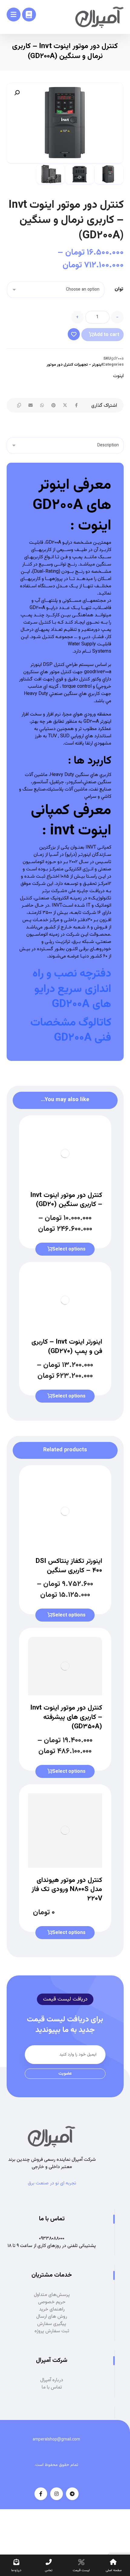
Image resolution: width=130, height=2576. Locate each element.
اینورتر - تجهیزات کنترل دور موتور (75, 365)
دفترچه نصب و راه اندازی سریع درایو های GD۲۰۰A (72, 989)
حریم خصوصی (52, 2302)
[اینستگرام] (57, 2494)
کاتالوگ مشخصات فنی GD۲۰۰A (71, 1030)
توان (119, 289)
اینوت (118, 376)
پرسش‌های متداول (52, 2295)
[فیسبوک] (41, 2494)
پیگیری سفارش (52, 2324)
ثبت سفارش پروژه (52, 2331)
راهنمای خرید (52, 2309)
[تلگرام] (72, 2494)
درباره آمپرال (52, 2380)
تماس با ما (52, 2387)
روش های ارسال (52, 2317)
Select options (69, 1249)
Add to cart (106, 335)
